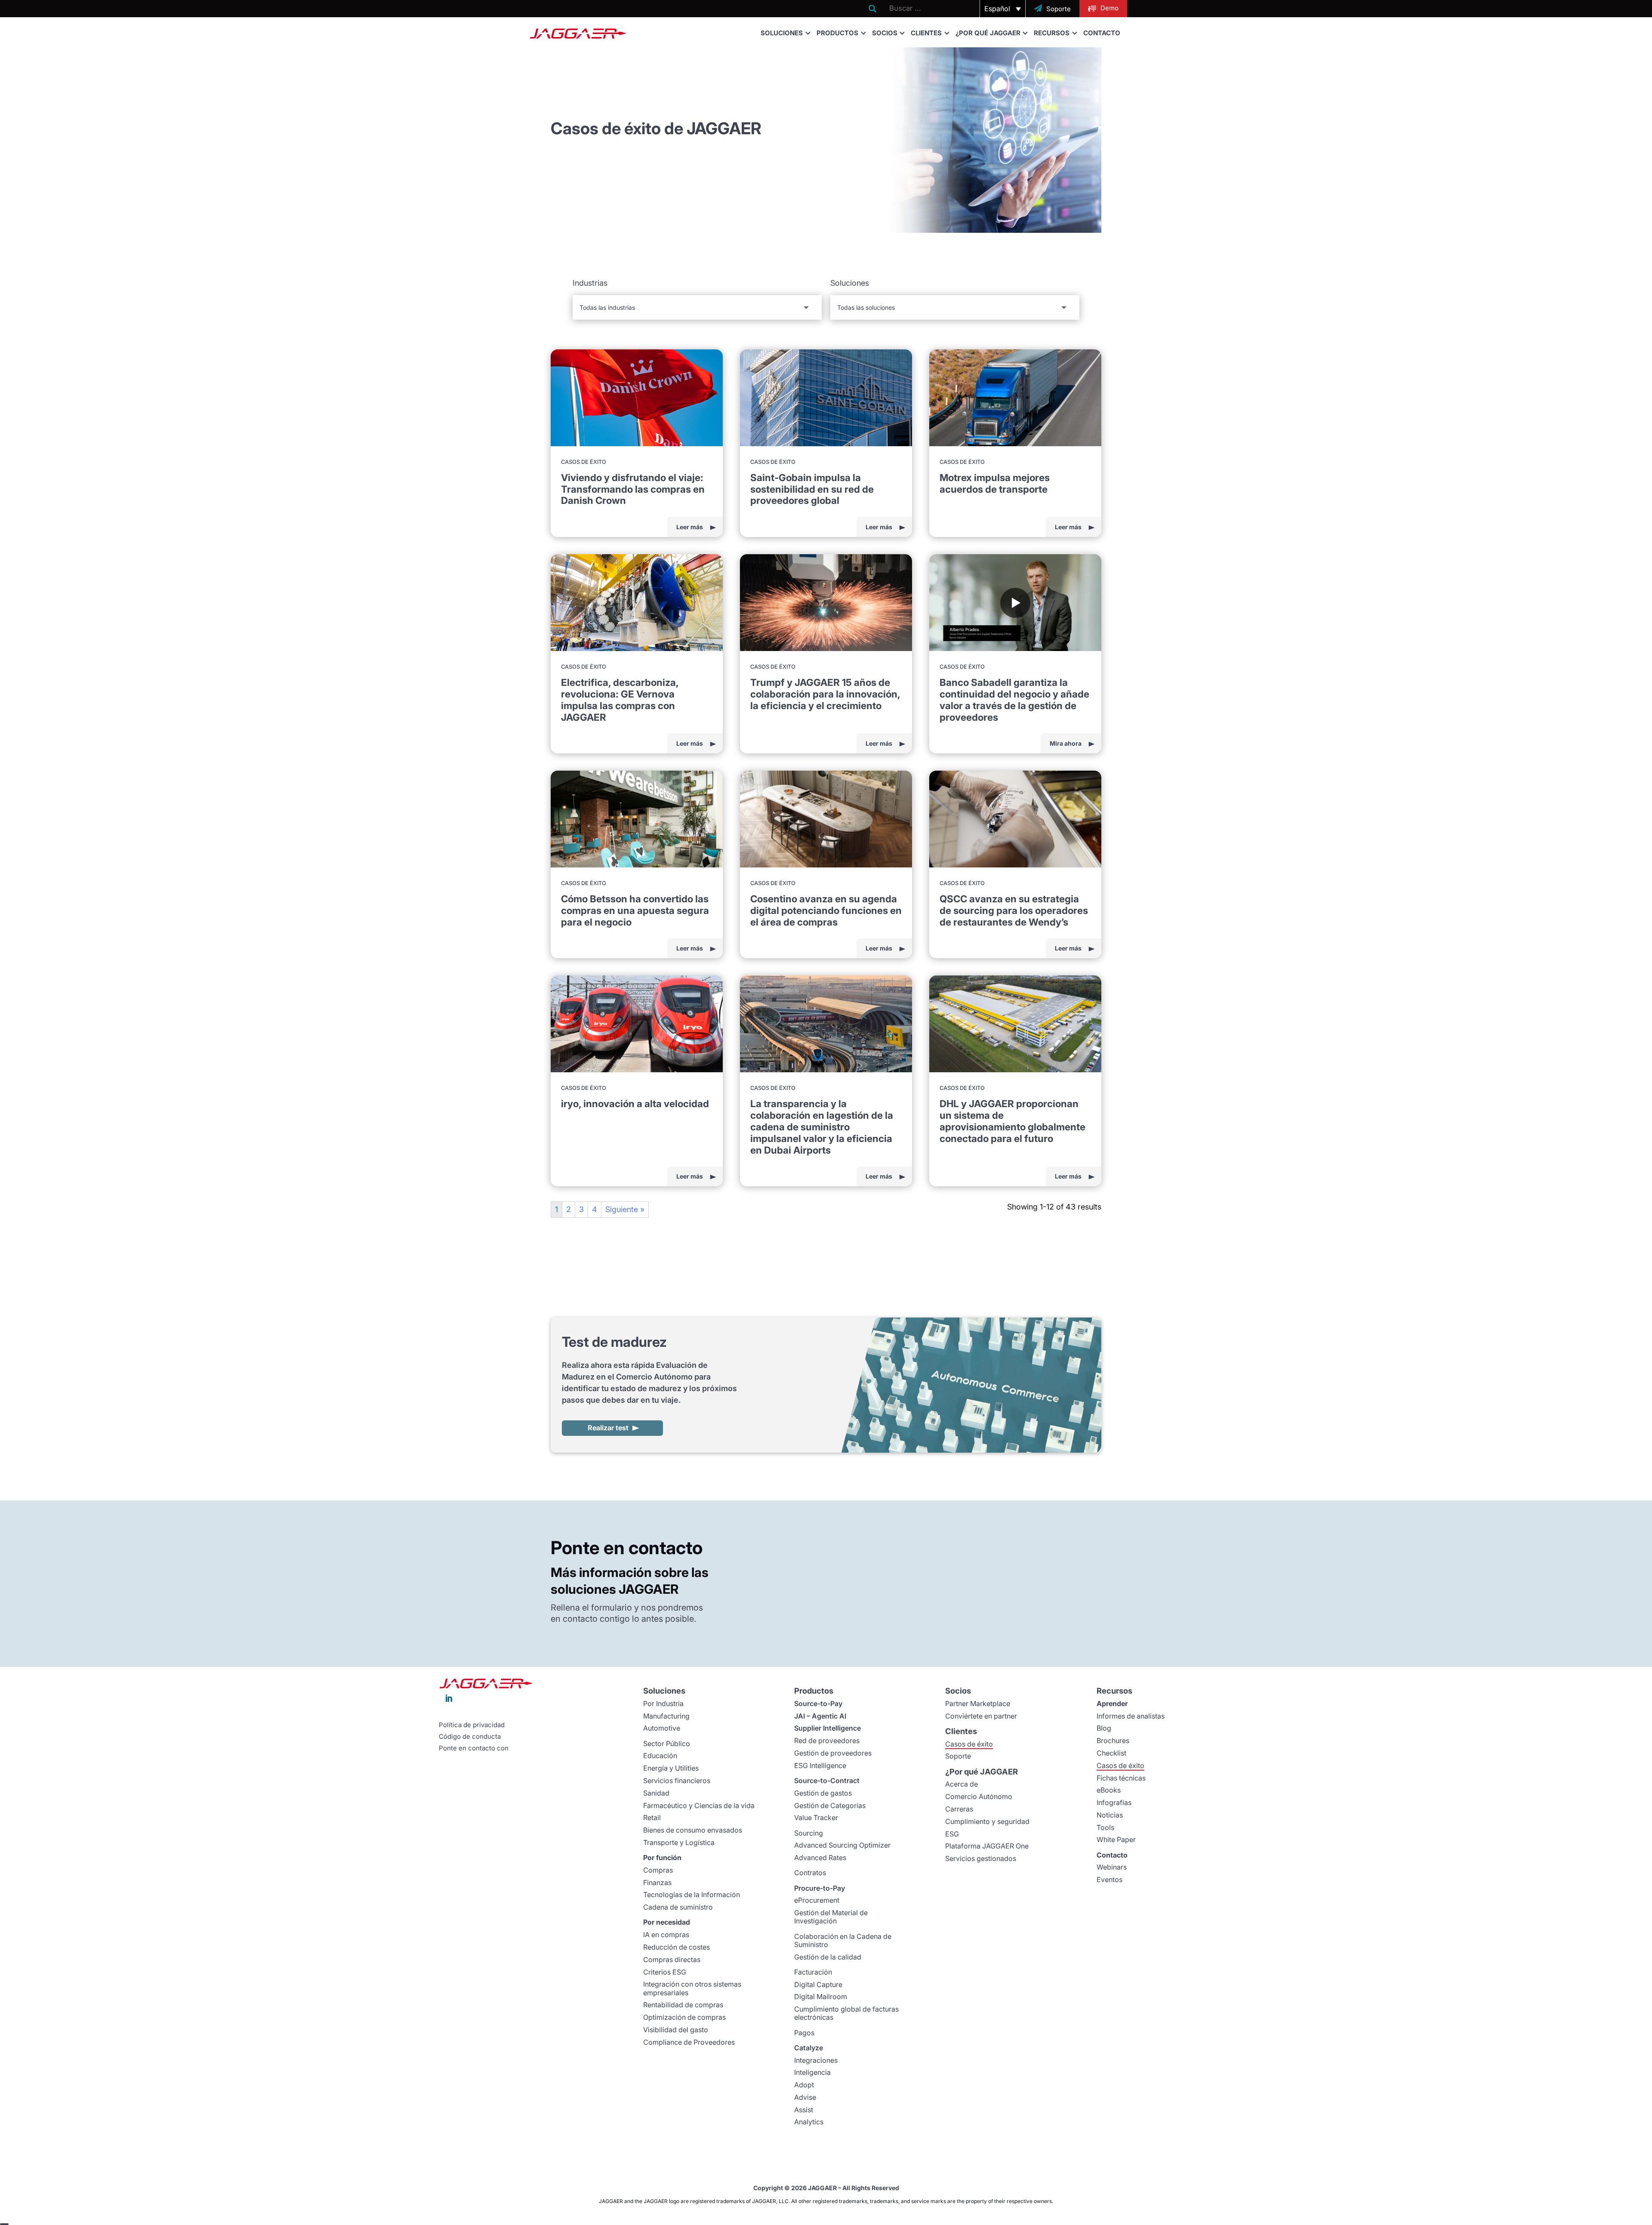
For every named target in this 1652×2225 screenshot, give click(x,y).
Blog (1104, 1728)
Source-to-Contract (827, 1781)
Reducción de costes (677, 1947)
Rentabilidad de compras (683, 2005)
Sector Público (667, 1744)
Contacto (1102, 33)
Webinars (1112, 1867)
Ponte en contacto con (474, 1748)
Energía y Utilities (671, 1768)
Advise (805, 2097)
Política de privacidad (472, 1725)
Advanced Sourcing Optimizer (842, 1845)
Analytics (809, 2122)
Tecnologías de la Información (692, 1895)
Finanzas (657, 1882)
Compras (658, 1870)
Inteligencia (812, 2072)
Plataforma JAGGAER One (987, 1846)
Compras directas (672, 1960)
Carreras (959, 1809)
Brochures (1113, 1740)
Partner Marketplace (978, 1703)
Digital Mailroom (821, 1997)
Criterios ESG (665, 1972)
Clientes (926, 33)
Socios (885, 33)
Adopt (804, 2085)
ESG (952, 1834)
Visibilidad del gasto (676, 2030)
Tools (1105, 1827)
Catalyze (809, 2048)
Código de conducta (470, 1737)
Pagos (804, 2033)
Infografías (1114, 1802)
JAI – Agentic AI (820, 1716)
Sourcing (809, 1833)
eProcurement (817, 1900)
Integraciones (816, 2060)
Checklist (1111, 1753)
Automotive (662, 1728)
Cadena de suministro (678, 1907)
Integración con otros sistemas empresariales (692, 1988)
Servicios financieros (677, 1781)
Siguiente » (625, 1209)
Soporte (958, 1756)
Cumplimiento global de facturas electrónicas (846, 2013)
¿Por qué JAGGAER (988, 33)
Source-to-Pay (818, 1703)
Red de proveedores (827, 1740)
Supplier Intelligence (828, 1728)
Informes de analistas (1131, 1716)
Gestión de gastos (823, 1793)
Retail (652, 1818)
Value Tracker (816, 1818)
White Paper (1116, 1839)
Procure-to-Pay (820, 1888)
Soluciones (782, 33)
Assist (804, 2110)
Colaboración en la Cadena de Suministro (843, 1940)
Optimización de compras (684, 2017)
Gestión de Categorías (830, 1805)
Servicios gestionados (981, 1858)
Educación (660, 1756)
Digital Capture (818, 1984)
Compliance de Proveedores (689, 2042)
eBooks (1109, 1790)
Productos (837, 33)
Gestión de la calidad (828, 1957)
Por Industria (663, 1703)
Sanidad (656, 1793)
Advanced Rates (820, 1858)
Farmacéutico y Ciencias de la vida (699, 1805)
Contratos (810, 1873)
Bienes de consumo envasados (693, 1830)
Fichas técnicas (1121, 1778)
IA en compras (666, 1935)
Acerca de (962, 1784)
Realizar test (608, 1428)
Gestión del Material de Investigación (831, 1917)
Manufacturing (666, 1716)
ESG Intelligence (820, 1765)
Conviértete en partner (981, 1716)
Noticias (1110, 1815)
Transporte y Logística (679, 1842)
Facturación (813, 1972)
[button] (1003, 9)
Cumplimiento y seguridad (987, 1821)
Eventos (1110, 1879)
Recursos (1052, 33)
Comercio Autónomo (979, 1796)
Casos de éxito (969, 1744)
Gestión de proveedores (833, 1753)
